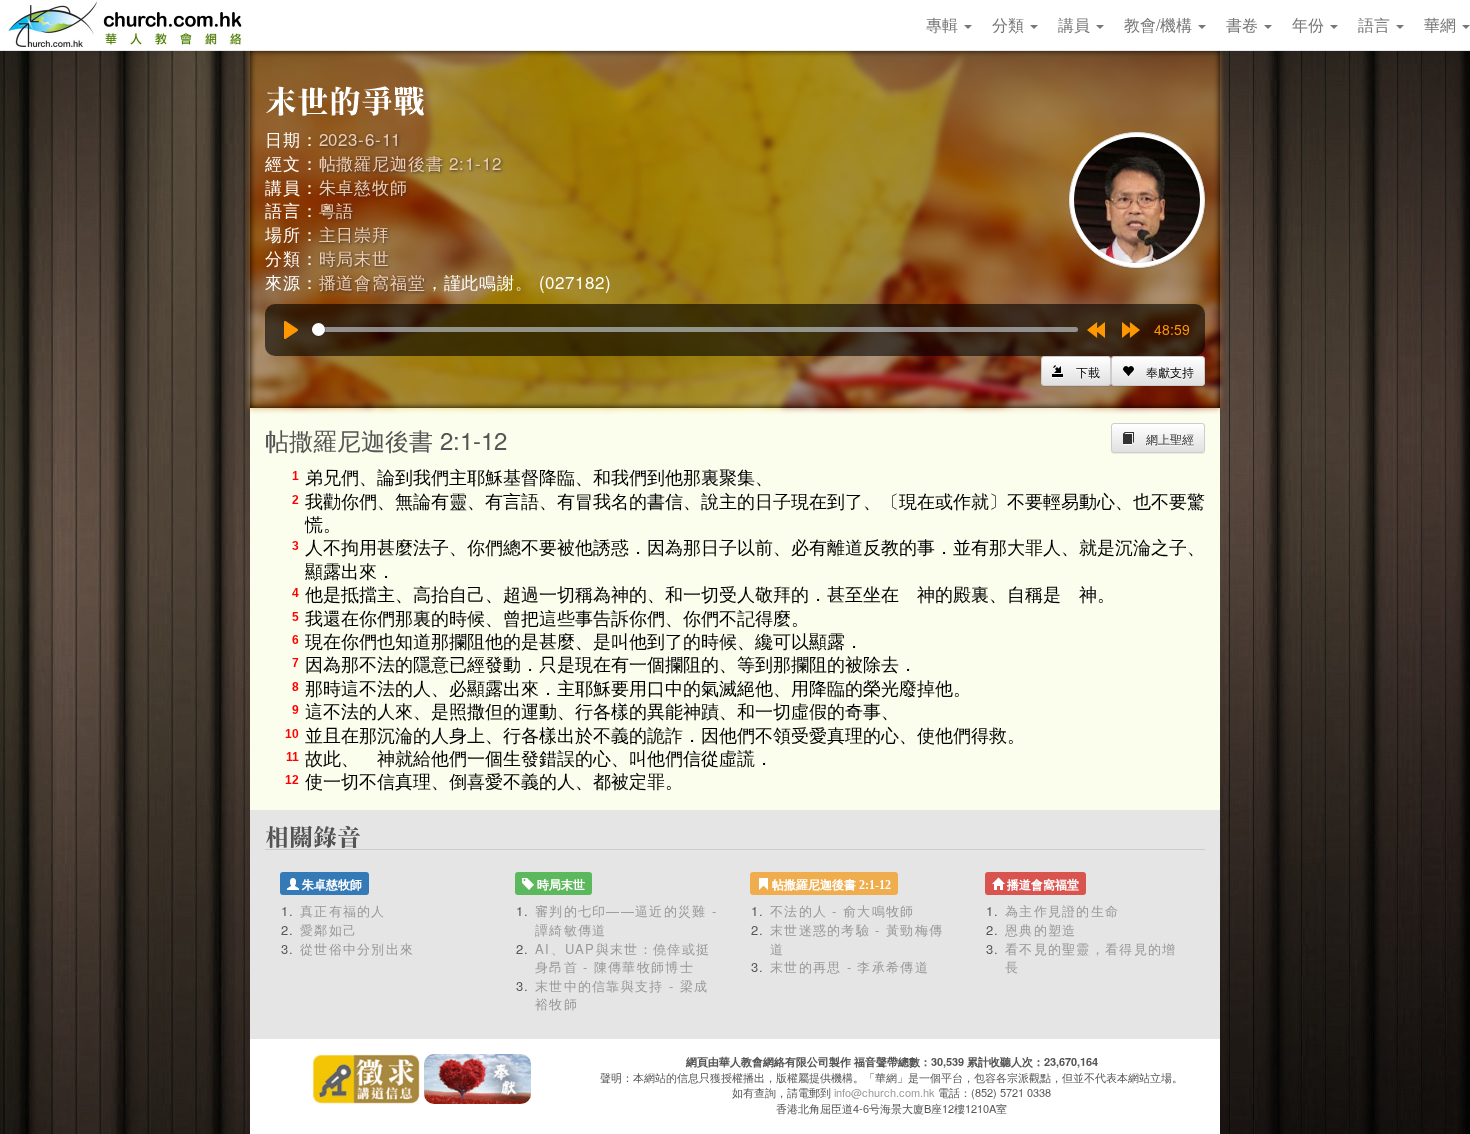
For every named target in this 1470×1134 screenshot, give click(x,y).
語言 (1376, 24)
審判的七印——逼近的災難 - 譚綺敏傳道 (626, 920)
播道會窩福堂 (372, 281)
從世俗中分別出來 (357, 948)
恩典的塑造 (1041, 929)
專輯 (944, 24)
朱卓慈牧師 (363, 186)
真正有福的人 (343, 910)
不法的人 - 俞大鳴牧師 (842, 910)
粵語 (337, 209)
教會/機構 (1160, 24)
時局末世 (354, 257)
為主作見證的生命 (1062, 910)
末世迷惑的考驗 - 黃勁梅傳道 (856, 939)
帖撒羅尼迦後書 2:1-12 (410, 162)
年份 (1310, 24)
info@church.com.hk (884, 1092)
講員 (1076, 24)
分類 (1010, 24)
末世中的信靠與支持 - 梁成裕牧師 (621, 995)
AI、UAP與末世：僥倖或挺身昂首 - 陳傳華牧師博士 (622, 958)
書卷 (1244, 24)
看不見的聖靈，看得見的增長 (1091, 958)
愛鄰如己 (328, 929)
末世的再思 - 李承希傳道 (849, 966)
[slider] (695, 329)
